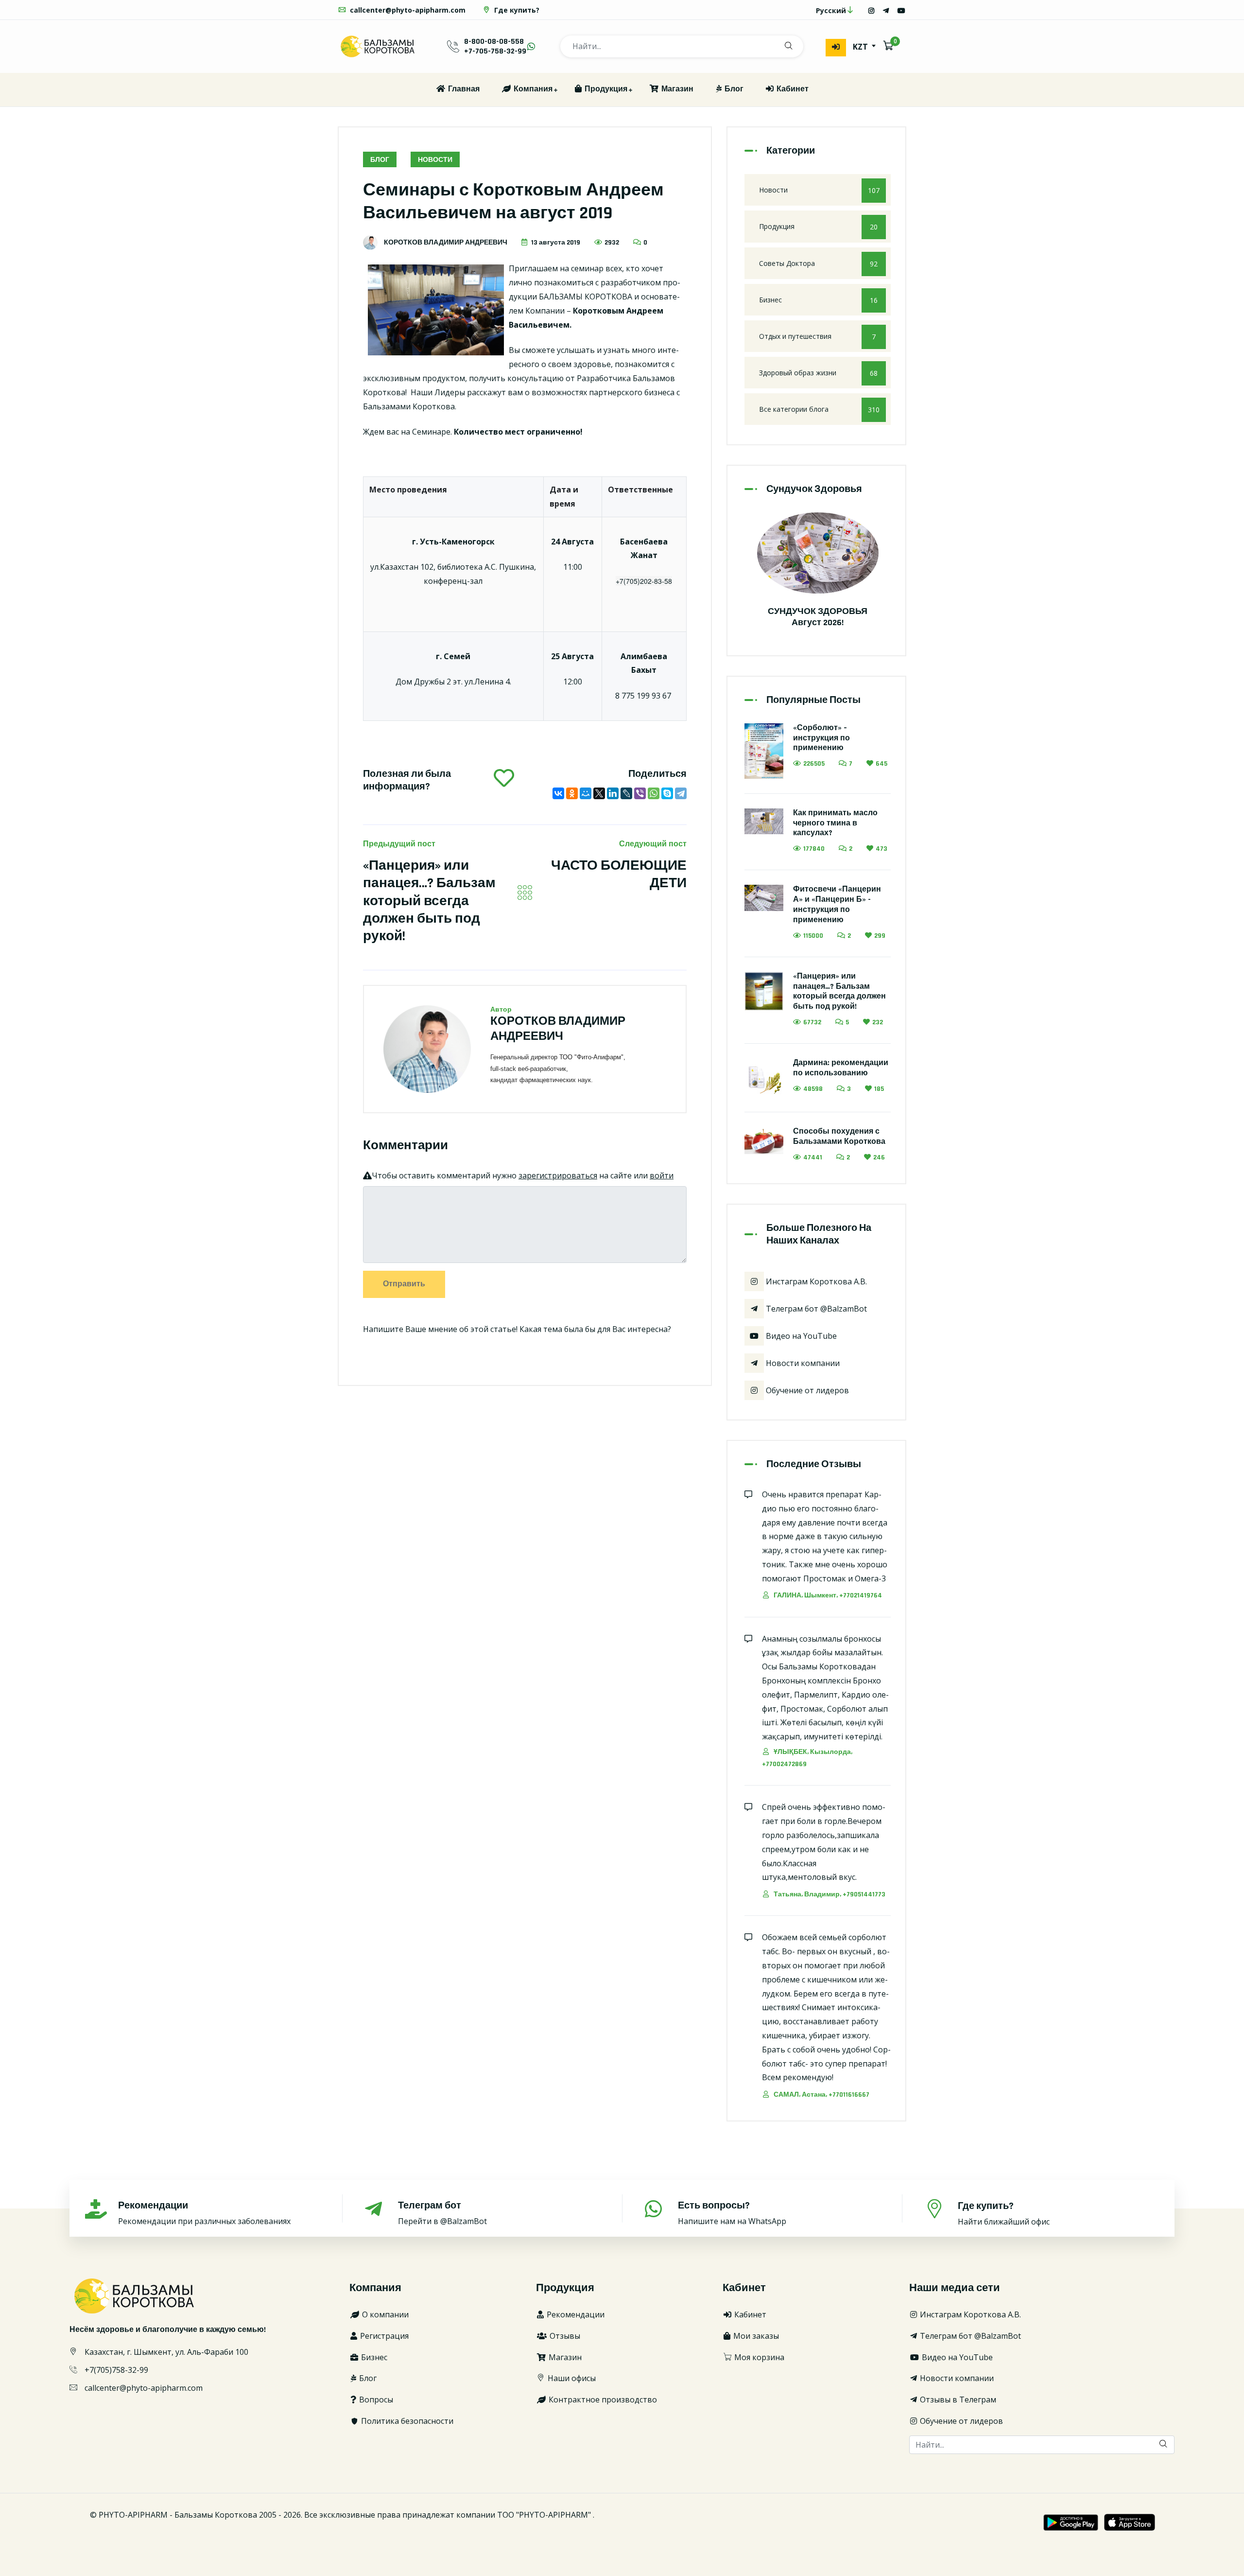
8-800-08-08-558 (494, 42)
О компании (384, 2314)
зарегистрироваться (558, 1175)
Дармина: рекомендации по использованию (841, 1068)
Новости (435, 160)
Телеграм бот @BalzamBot (815, 1309)
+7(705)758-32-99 (116, 2370)
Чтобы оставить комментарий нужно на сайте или (523, 1175)
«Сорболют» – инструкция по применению (821, 738)
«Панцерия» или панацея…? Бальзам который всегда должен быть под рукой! (429, 901)
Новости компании (802, 1363)
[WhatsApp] (654, 793)
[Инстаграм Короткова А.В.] (871, 10)
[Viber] (640, 793)
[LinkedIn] (613, 793)
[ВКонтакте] (558, 793)
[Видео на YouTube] (901, 10)
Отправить (404, 1284)
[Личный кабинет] (836, 48)
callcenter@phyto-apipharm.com (407, 10)
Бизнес (818, 300)
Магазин (676, 89)
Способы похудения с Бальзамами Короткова (839, 1137)
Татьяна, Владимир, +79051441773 (829, 1894)
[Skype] (667, 793)
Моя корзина (758, 2357)
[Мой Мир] (586, 793)
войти (662, 1175)
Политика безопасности (406, 2421)
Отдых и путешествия (817, 336)
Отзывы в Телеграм (957, 2400)
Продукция (605, 89)
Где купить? (516, 10)
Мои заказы (755, 2336)
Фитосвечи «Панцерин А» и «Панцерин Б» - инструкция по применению (837, 904)
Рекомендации (575, 2314)
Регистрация (383, 2336)
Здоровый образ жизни (818, 373)
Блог (733, 89)
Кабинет (792, 89)
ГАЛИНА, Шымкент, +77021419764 (827, 1595)
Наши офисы (571, 2378)
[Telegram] (681, 793)
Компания (532, 89)
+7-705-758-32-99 (495, 51)
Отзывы (564, 2336)
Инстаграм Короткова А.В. (815, 1281)
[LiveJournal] (626, 793)
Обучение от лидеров (806, 1390)
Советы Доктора (818, 263)
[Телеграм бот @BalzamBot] (886, 10)
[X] (599, 793)
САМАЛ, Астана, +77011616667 (821, 2095)
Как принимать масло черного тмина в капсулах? (835, 823)
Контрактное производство (602, 2400)
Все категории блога (819, 409)
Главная (463, 89)
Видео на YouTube (800, 1336)
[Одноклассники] (572, 793)
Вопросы (375, 2400)
